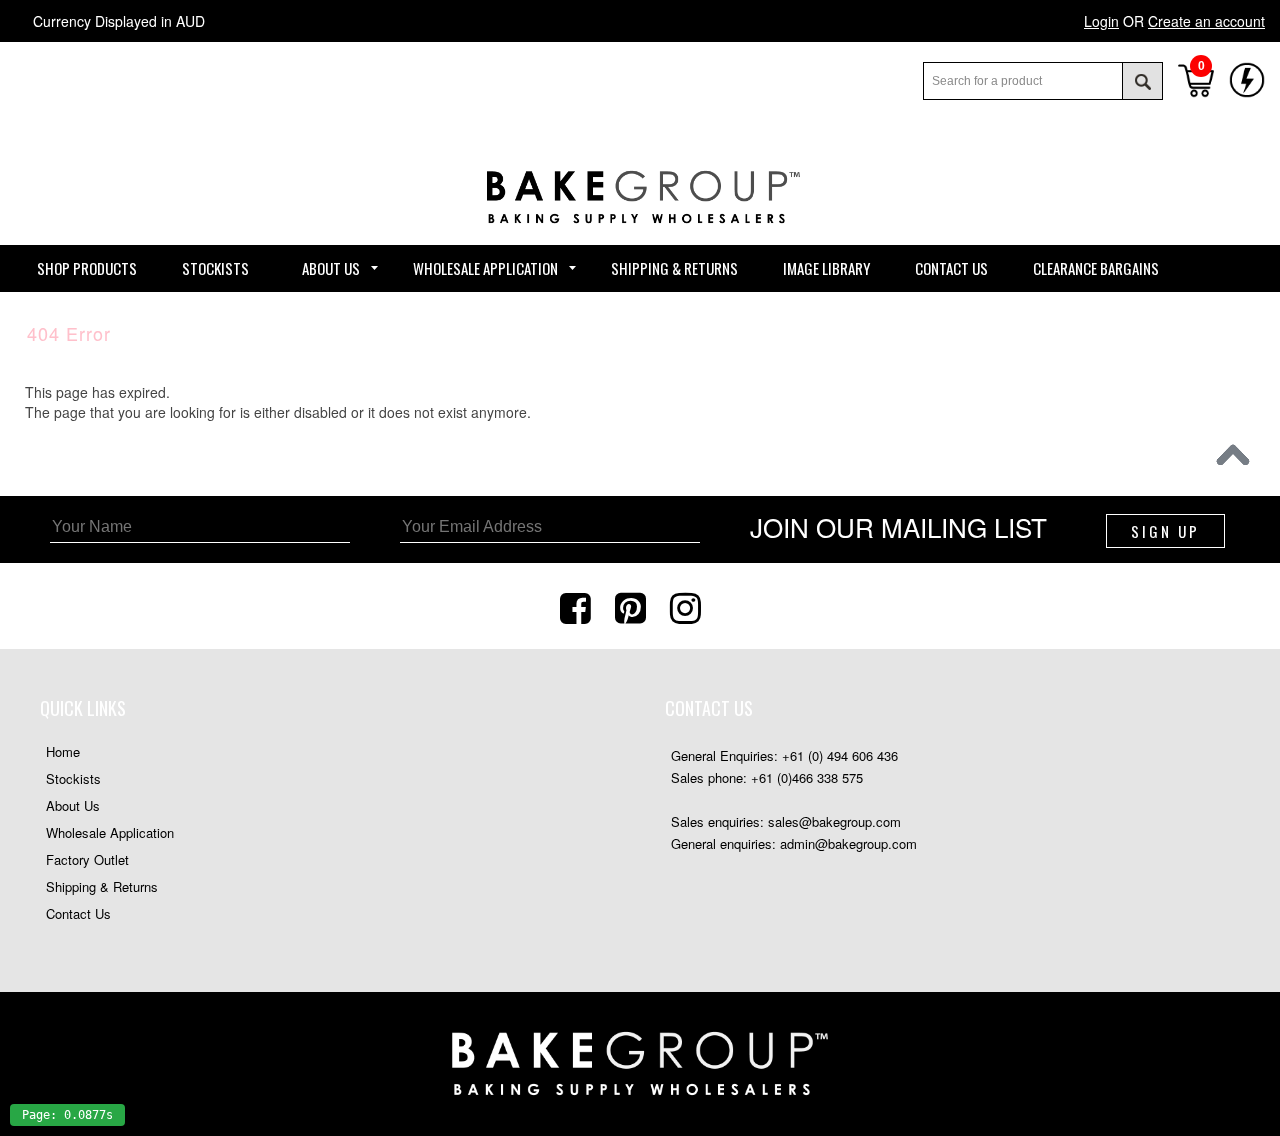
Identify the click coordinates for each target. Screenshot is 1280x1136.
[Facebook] (578, 606)
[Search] (1142, 81)
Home (63, 751)
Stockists (73, 778)
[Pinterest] (633, 606)
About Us (73, 805)
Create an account (1206, 21)
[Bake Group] (640, 238)
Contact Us (78, 913)
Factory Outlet (87, 859)
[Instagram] (688, 606)
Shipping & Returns (102, 886)
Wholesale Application (110, 832)
